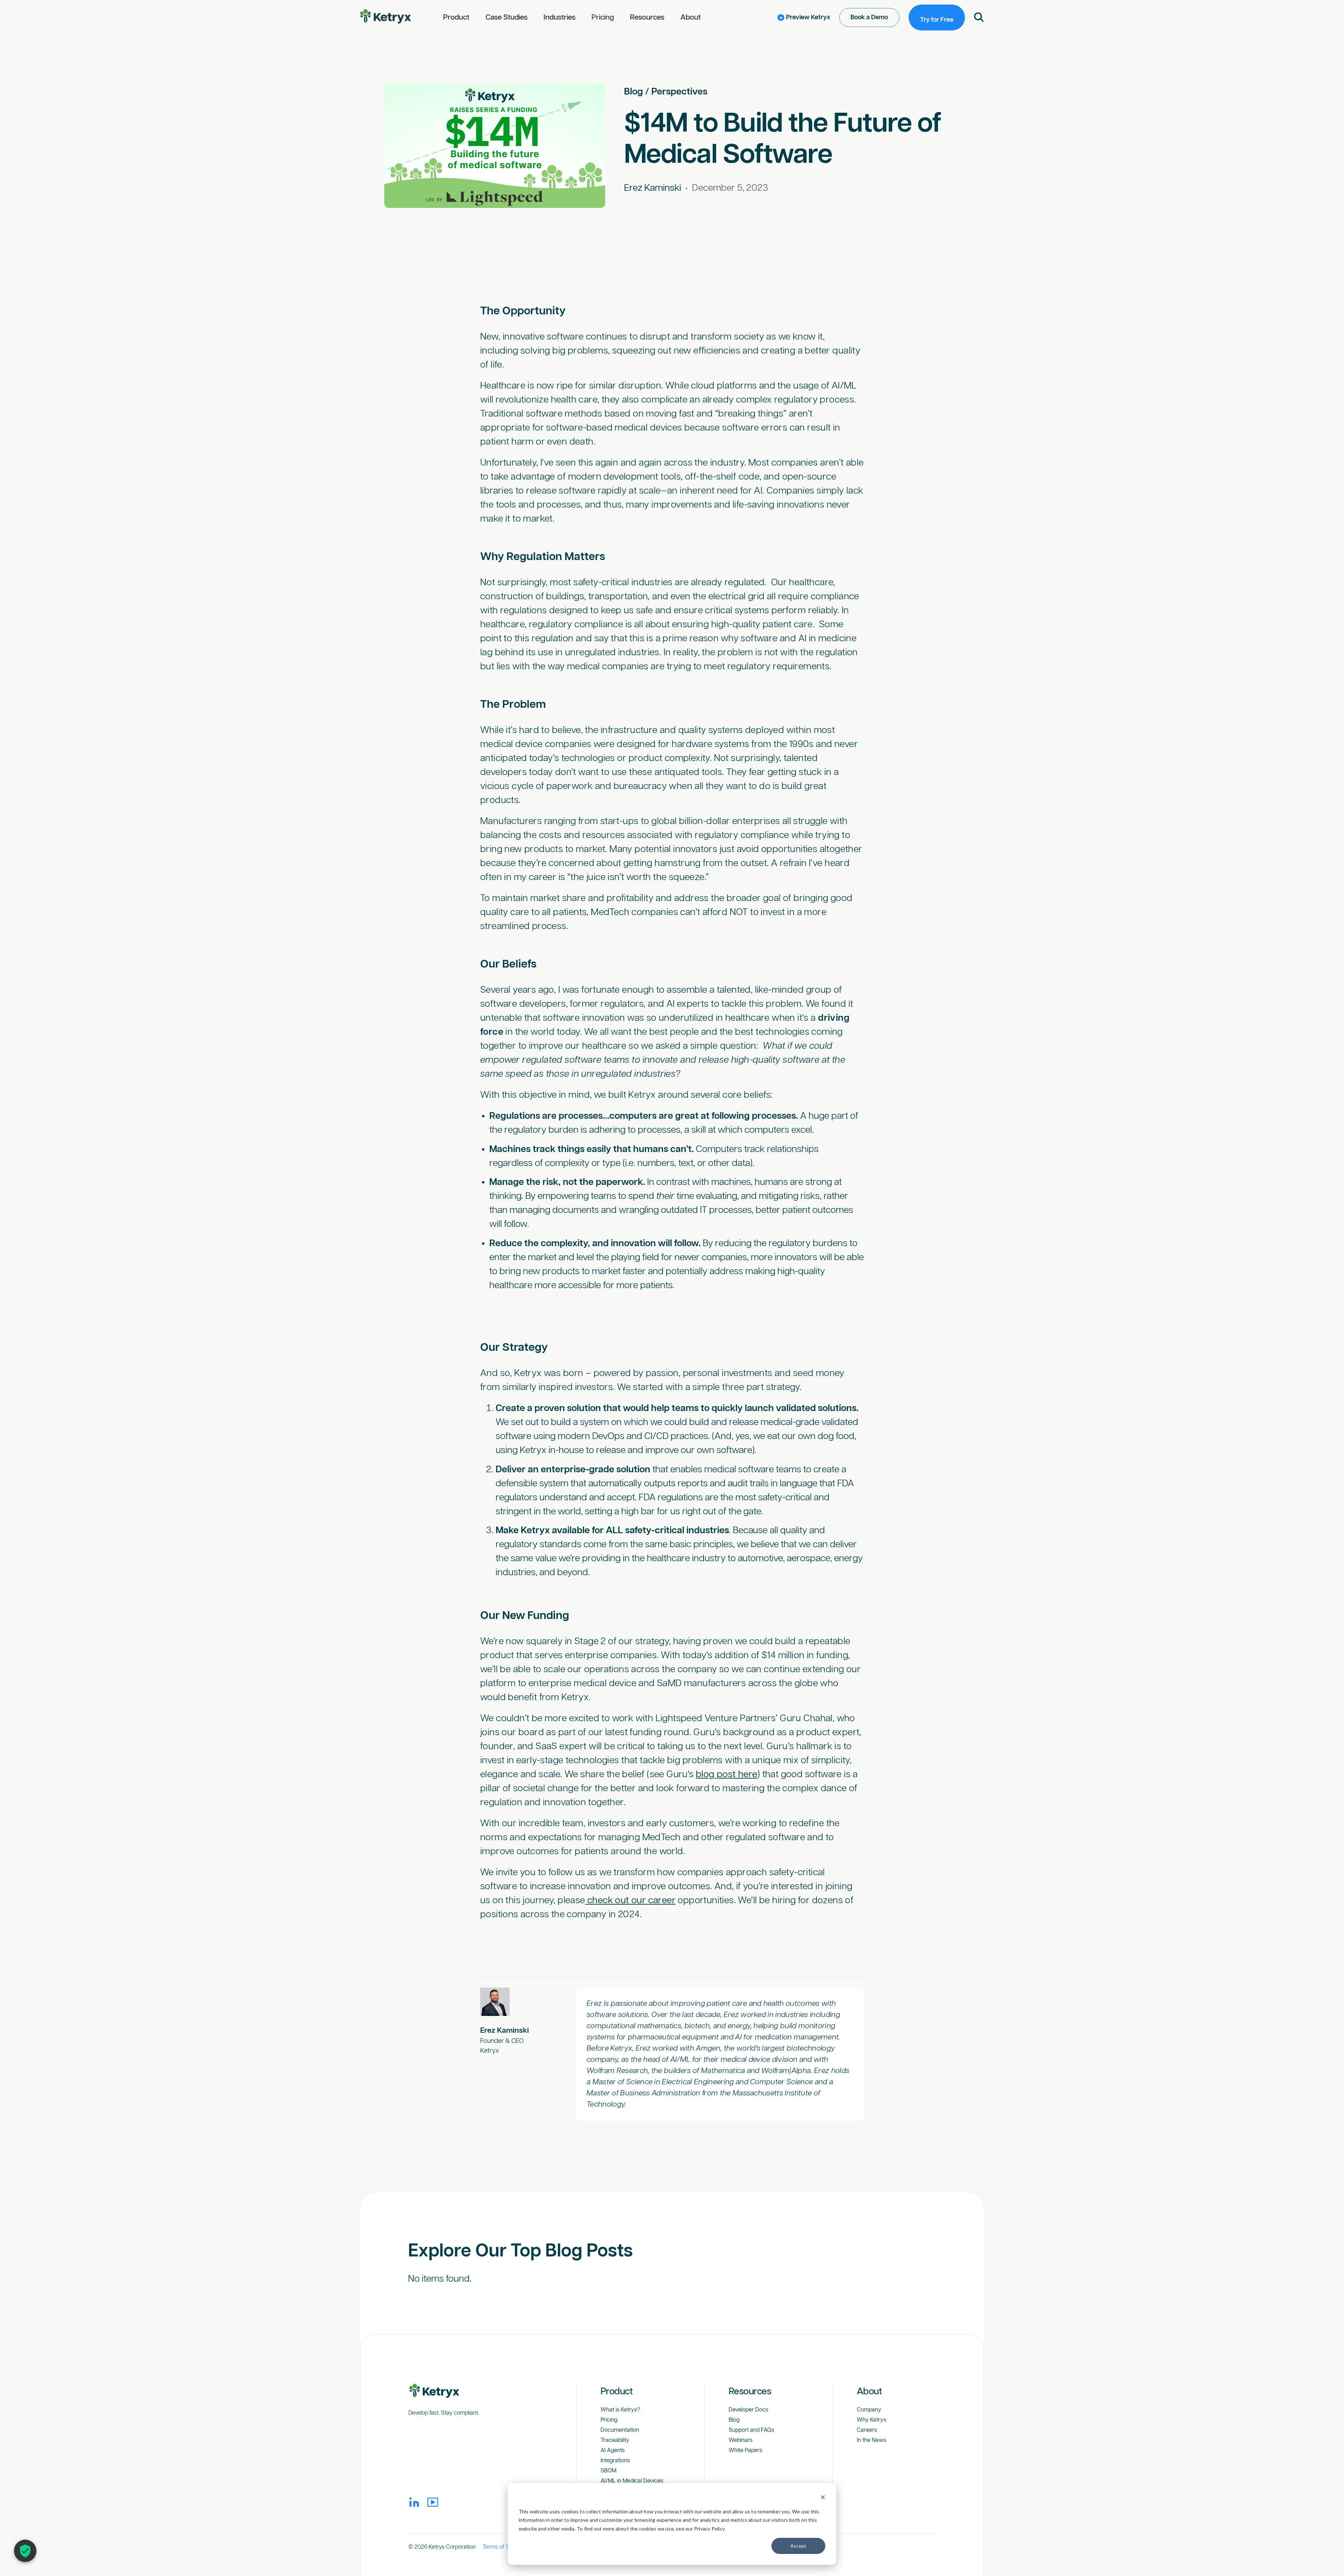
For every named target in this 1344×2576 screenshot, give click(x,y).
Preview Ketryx (808, 18)
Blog (633, 92)
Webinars (741, 2440)
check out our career (631, 1901)
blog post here (727, 1775)
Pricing (603, 18)
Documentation (620, 2430)
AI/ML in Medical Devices (632, 2481)
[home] (386, 17)
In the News (871, 2440)
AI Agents (613, 2451)
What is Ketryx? (620, 2410)
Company (869, 2410)
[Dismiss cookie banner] (823, 2498)
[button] (456, 18)
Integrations (615, 2461)
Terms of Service (504, 2547)
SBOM (608, 2471)
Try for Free (937, 20)
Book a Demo (869, 18)
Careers (867, 2430)
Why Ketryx (871, 2420)
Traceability (615, 2440)
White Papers (745, 2451)
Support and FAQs (751, 2430)
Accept (798, 2546)
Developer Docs (748, 2410)
